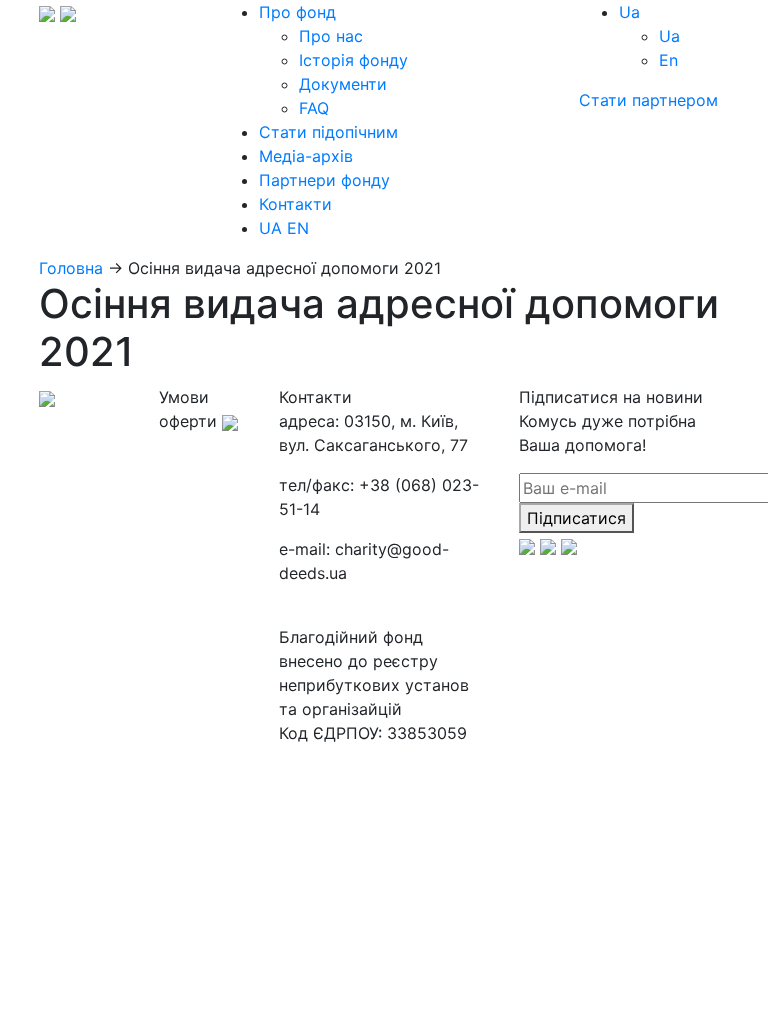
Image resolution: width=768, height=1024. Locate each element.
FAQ (314, 108)
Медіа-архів (306, 156)
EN (298, 228)
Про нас (331, 36)
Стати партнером (648, 100)
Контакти (295, 204)
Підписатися (576, 518)
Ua (669, 36)
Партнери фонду (324, 180)
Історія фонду (353, 60)
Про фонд (297, 12)
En (668, 60)
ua (629, 12)
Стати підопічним (328, 132)
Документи (343, 84)
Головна (71, 268)
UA (270, 228)
